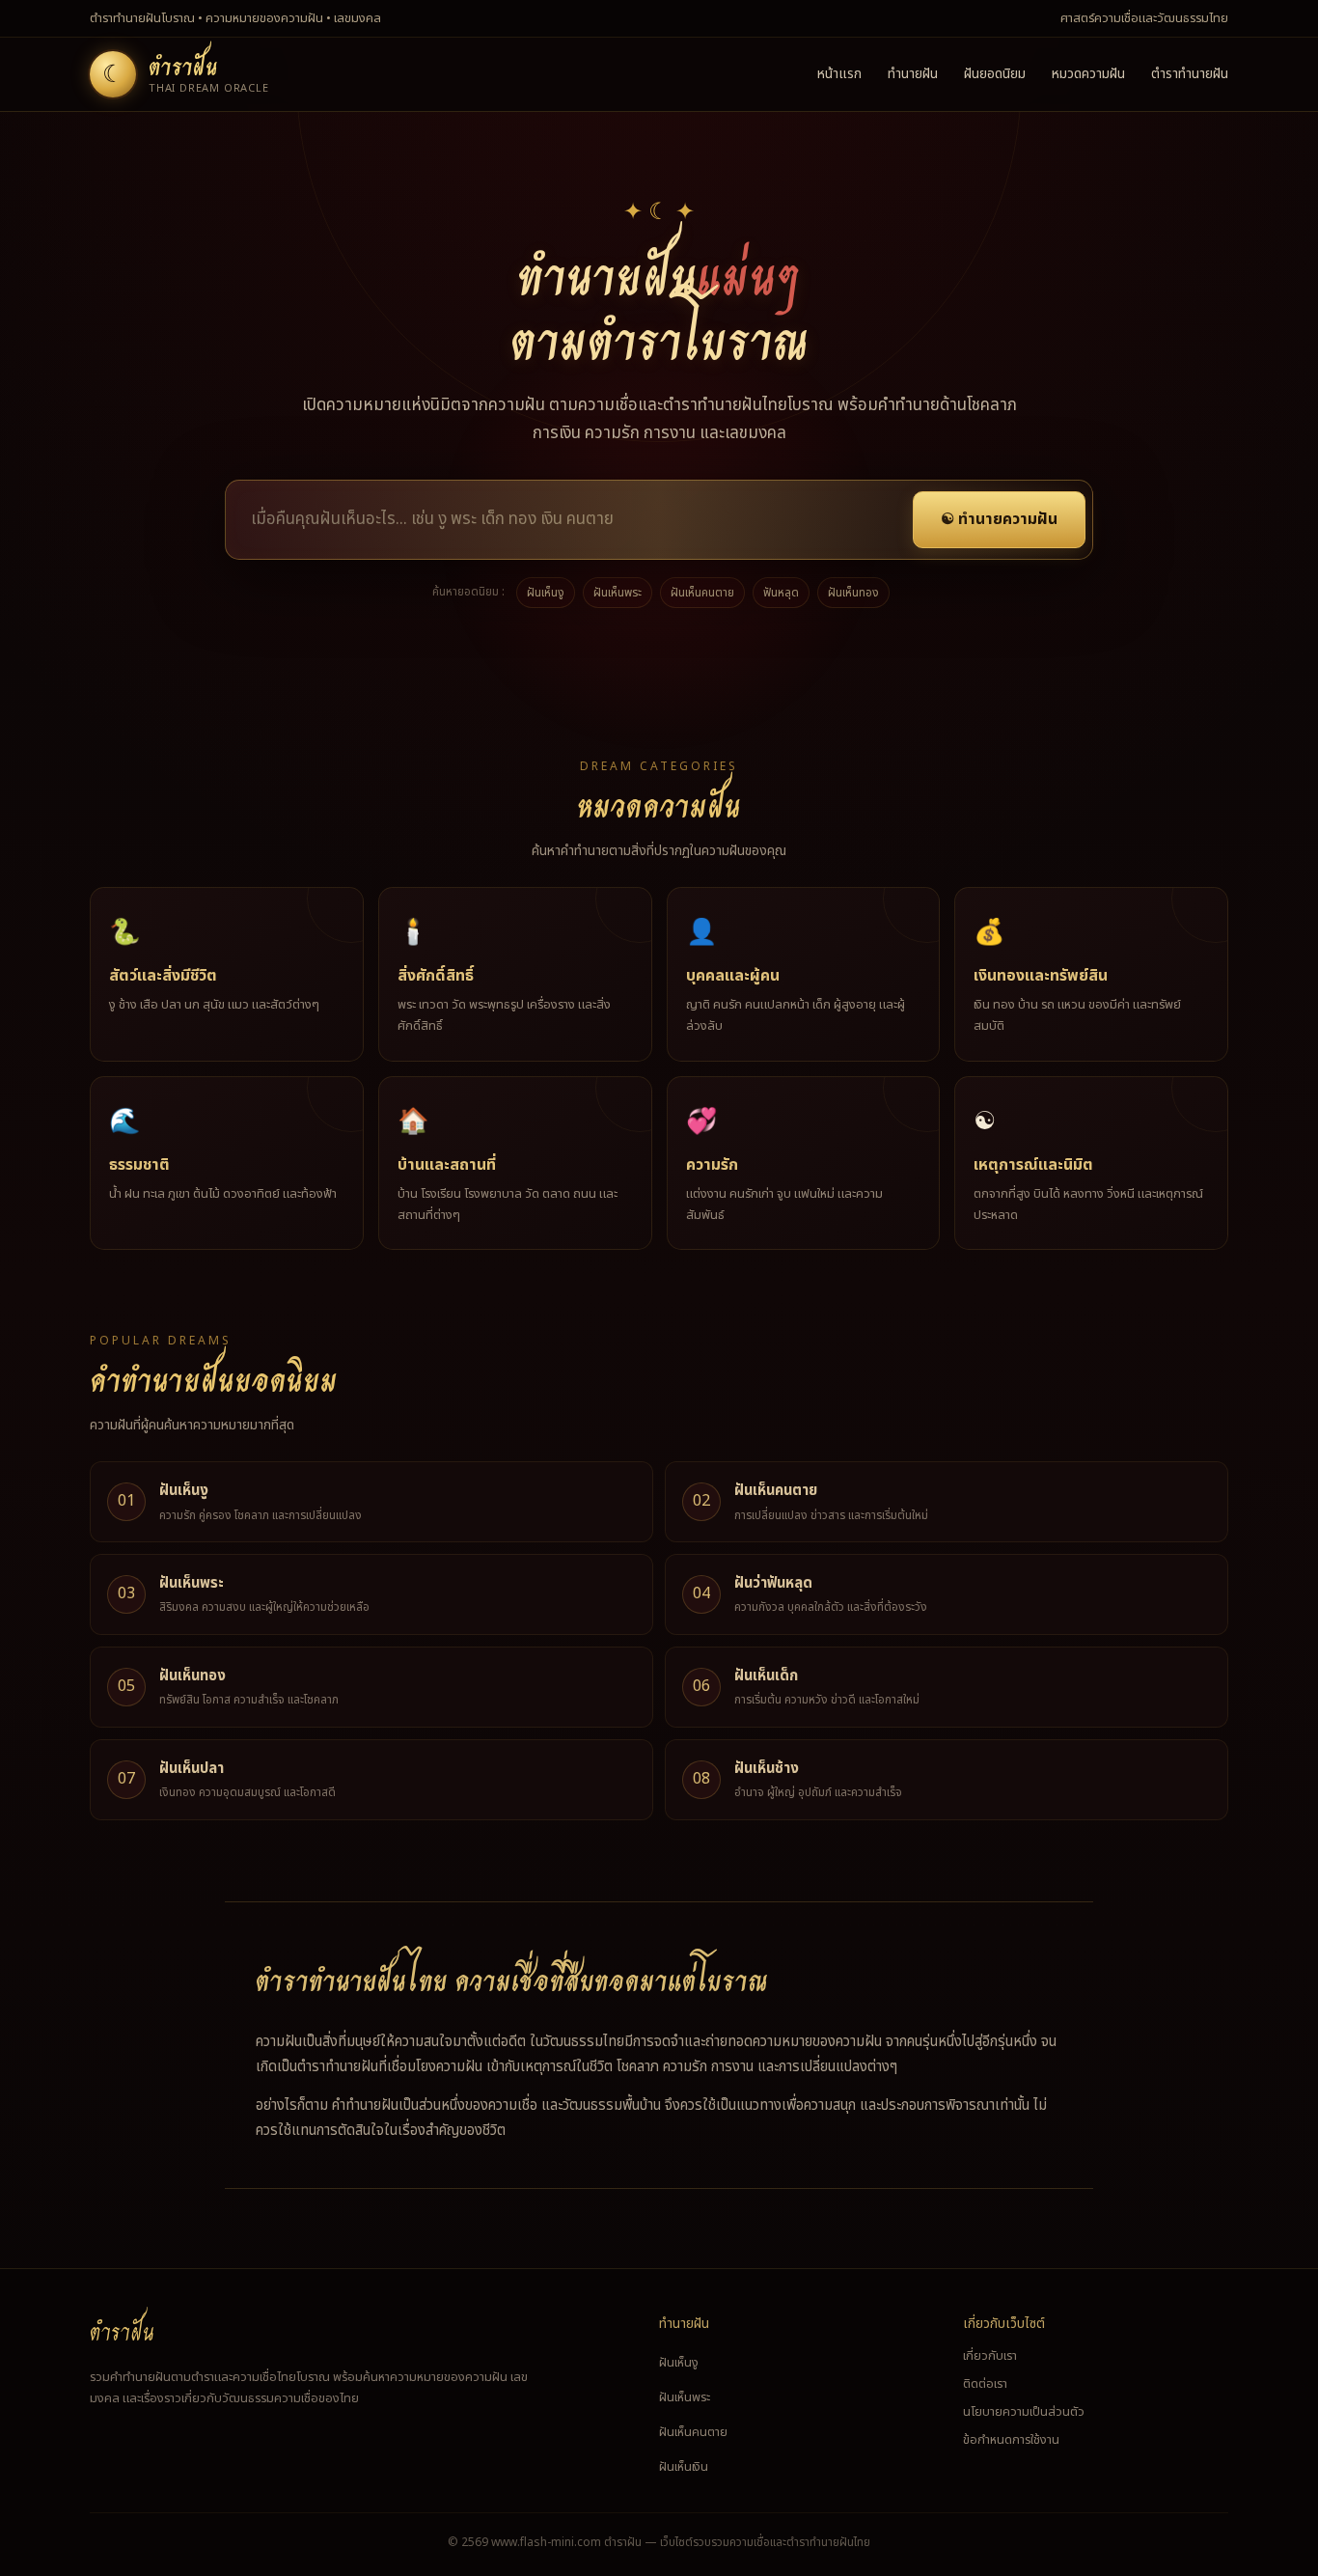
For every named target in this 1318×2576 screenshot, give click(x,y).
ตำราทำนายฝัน (1190, 74)
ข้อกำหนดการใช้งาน (1011, 2440)
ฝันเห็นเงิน (684, 2467)
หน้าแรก (839, 74)
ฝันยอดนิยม (995, 74)
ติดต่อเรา (985, 2384)
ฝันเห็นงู (546, 593)
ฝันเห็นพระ (618, 593)
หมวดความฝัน (1088, 74)
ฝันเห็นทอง (853, 593)
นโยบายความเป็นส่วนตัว (1024, 2412)
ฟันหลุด (781, 593)
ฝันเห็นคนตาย (702, 593)
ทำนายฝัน (913, 74)
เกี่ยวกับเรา (990, 2356)
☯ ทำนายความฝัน (999, 519)
